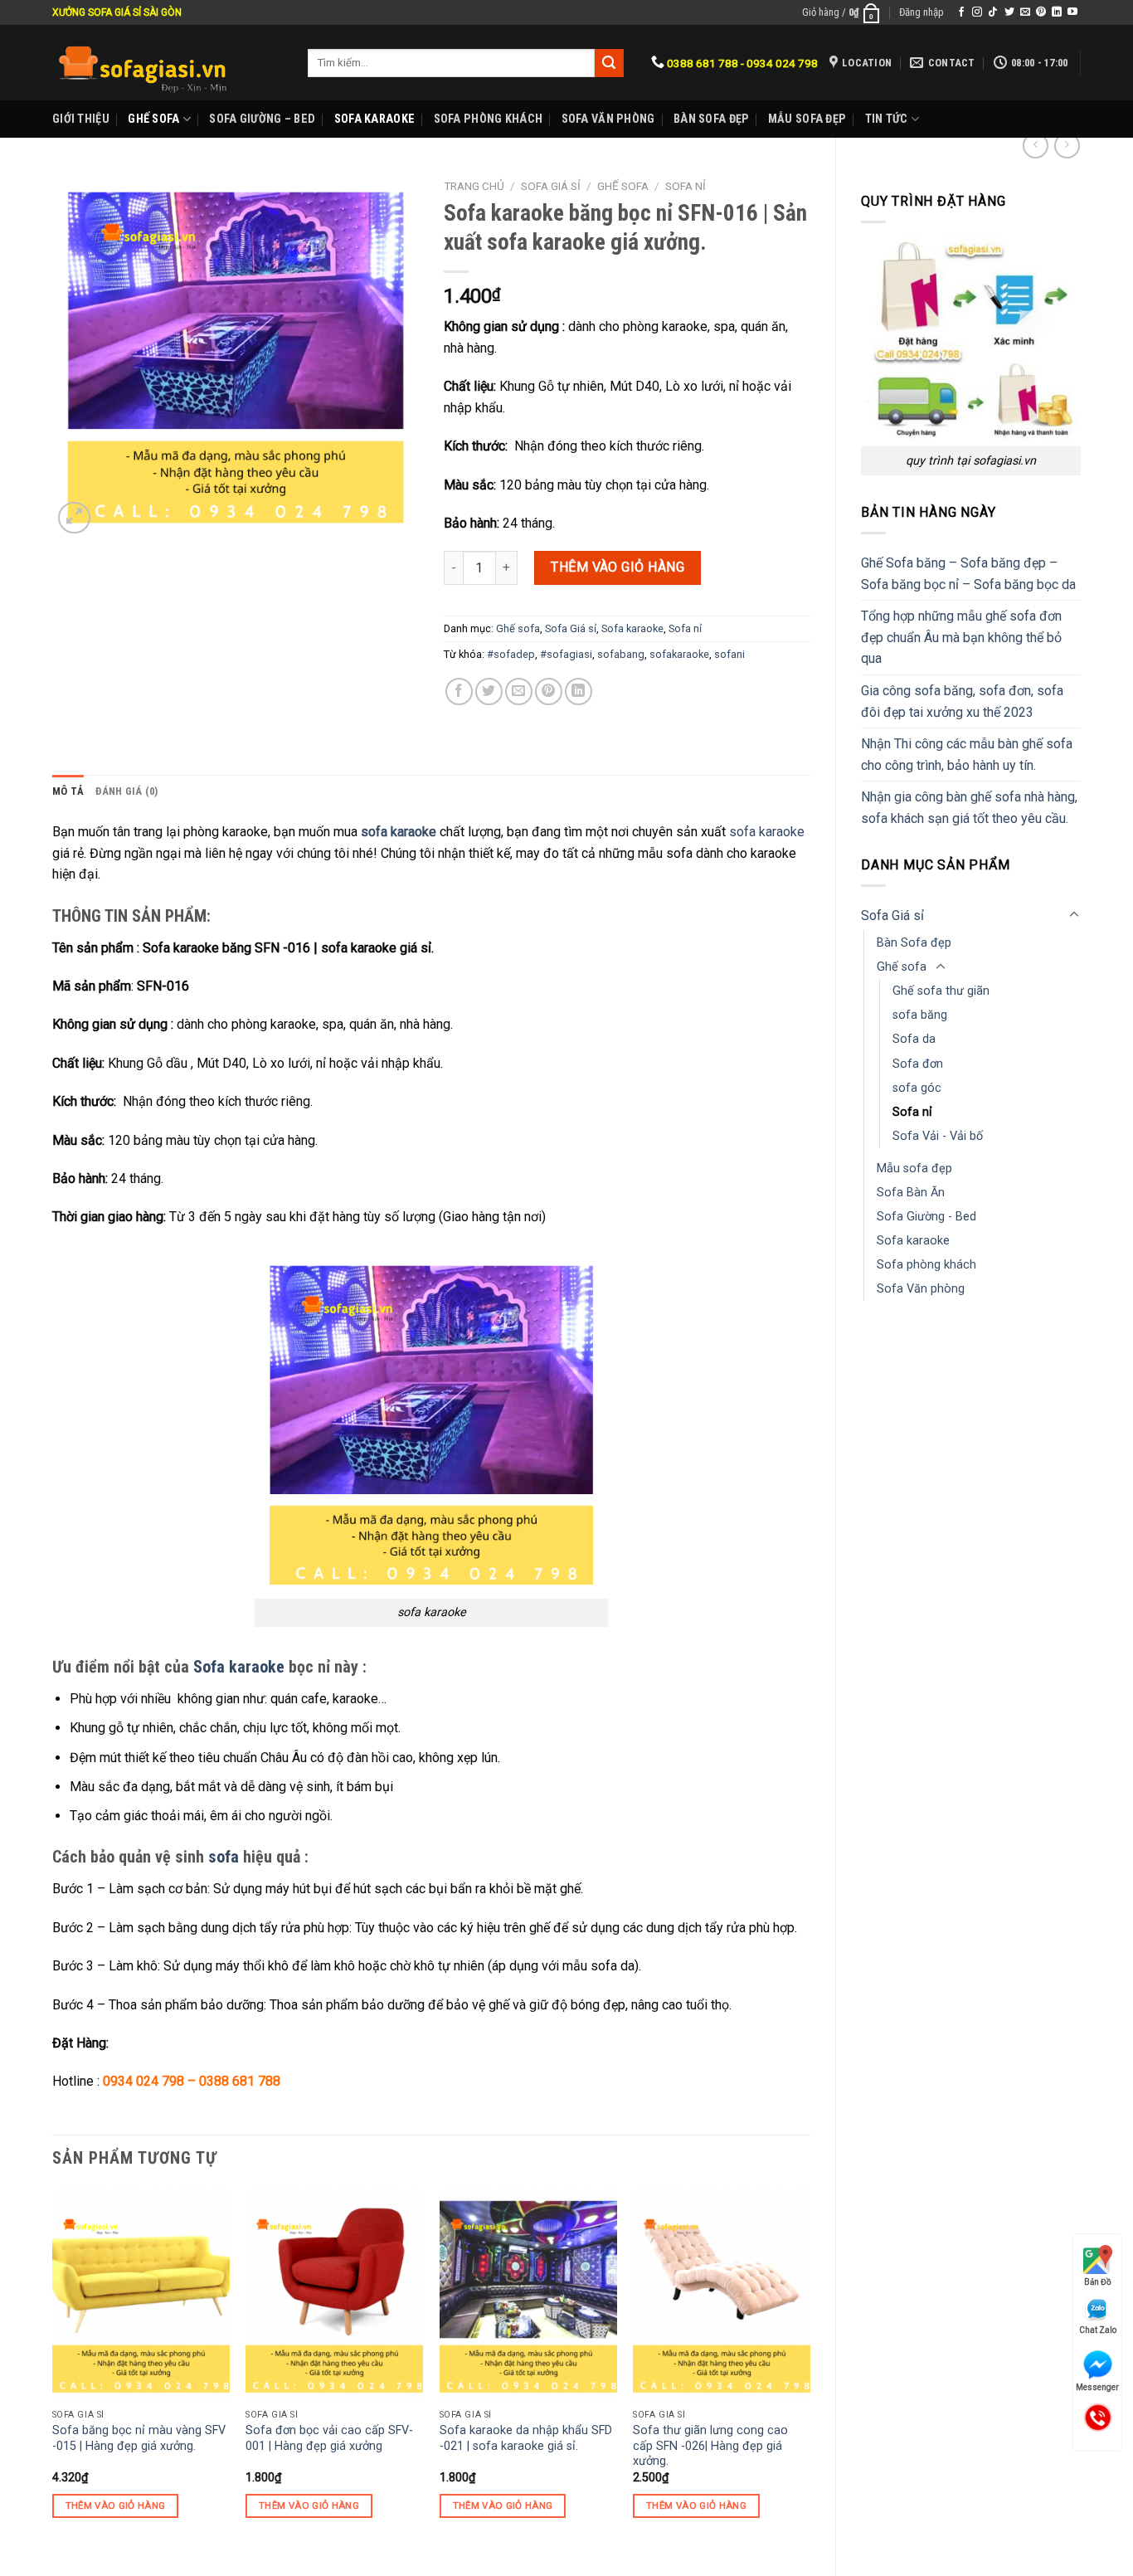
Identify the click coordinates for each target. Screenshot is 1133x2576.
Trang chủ (474, 186)
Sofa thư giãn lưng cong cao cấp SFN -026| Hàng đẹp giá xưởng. (710, 2446)
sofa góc (917, 1088)
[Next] (810, 2368)
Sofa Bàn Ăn (911, 1193)
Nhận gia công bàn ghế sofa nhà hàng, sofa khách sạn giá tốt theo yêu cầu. (969, 808)
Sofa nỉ (912, 1112)
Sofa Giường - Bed (926, 1217)
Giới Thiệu (81, 119)
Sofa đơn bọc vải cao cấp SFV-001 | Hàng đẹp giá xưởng (329, 2438)
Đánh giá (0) (126, 791)
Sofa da (914, 1039)
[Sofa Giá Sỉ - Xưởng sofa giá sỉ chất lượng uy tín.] (168, 63)
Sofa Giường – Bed (262, 119)
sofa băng (920, 1015)
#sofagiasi (566, 654)
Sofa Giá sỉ (892, 915)
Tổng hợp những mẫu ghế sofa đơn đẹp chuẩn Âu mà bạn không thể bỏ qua (961, 637)
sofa (226, 1857)
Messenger (1097, 2387)
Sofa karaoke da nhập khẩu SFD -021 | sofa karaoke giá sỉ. (526, 2438)
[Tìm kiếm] (609, 63)
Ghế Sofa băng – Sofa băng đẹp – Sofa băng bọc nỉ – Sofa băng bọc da (968, 574)
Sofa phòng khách (489, 119)
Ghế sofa (153, 119)
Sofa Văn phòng (608, 119)
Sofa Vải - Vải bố (938, 1136)
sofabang (621, 654)
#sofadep (511, 654)
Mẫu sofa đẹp (807, 119)
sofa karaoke (767, 832)
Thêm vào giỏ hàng (618, 567)
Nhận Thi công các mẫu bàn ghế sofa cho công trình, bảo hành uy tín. (967, 755)
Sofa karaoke (374, 119)
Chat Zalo (1098, 2330)
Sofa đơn (918, 1064)
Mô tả (68, 791)
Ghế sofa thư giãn (941, 991)
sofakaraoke (679, 654)
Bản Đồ (1098, 2282)
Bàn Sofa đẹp (711, 119)
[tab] (68, 791)
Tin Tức (887, 119)
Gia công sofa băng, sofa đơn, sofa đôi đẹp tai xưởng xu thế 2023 (962, 701)
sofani (729, 654)
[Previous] (53, 2368)
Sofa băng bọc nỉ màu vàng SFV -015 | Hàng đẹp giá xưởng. (139, 2438)
